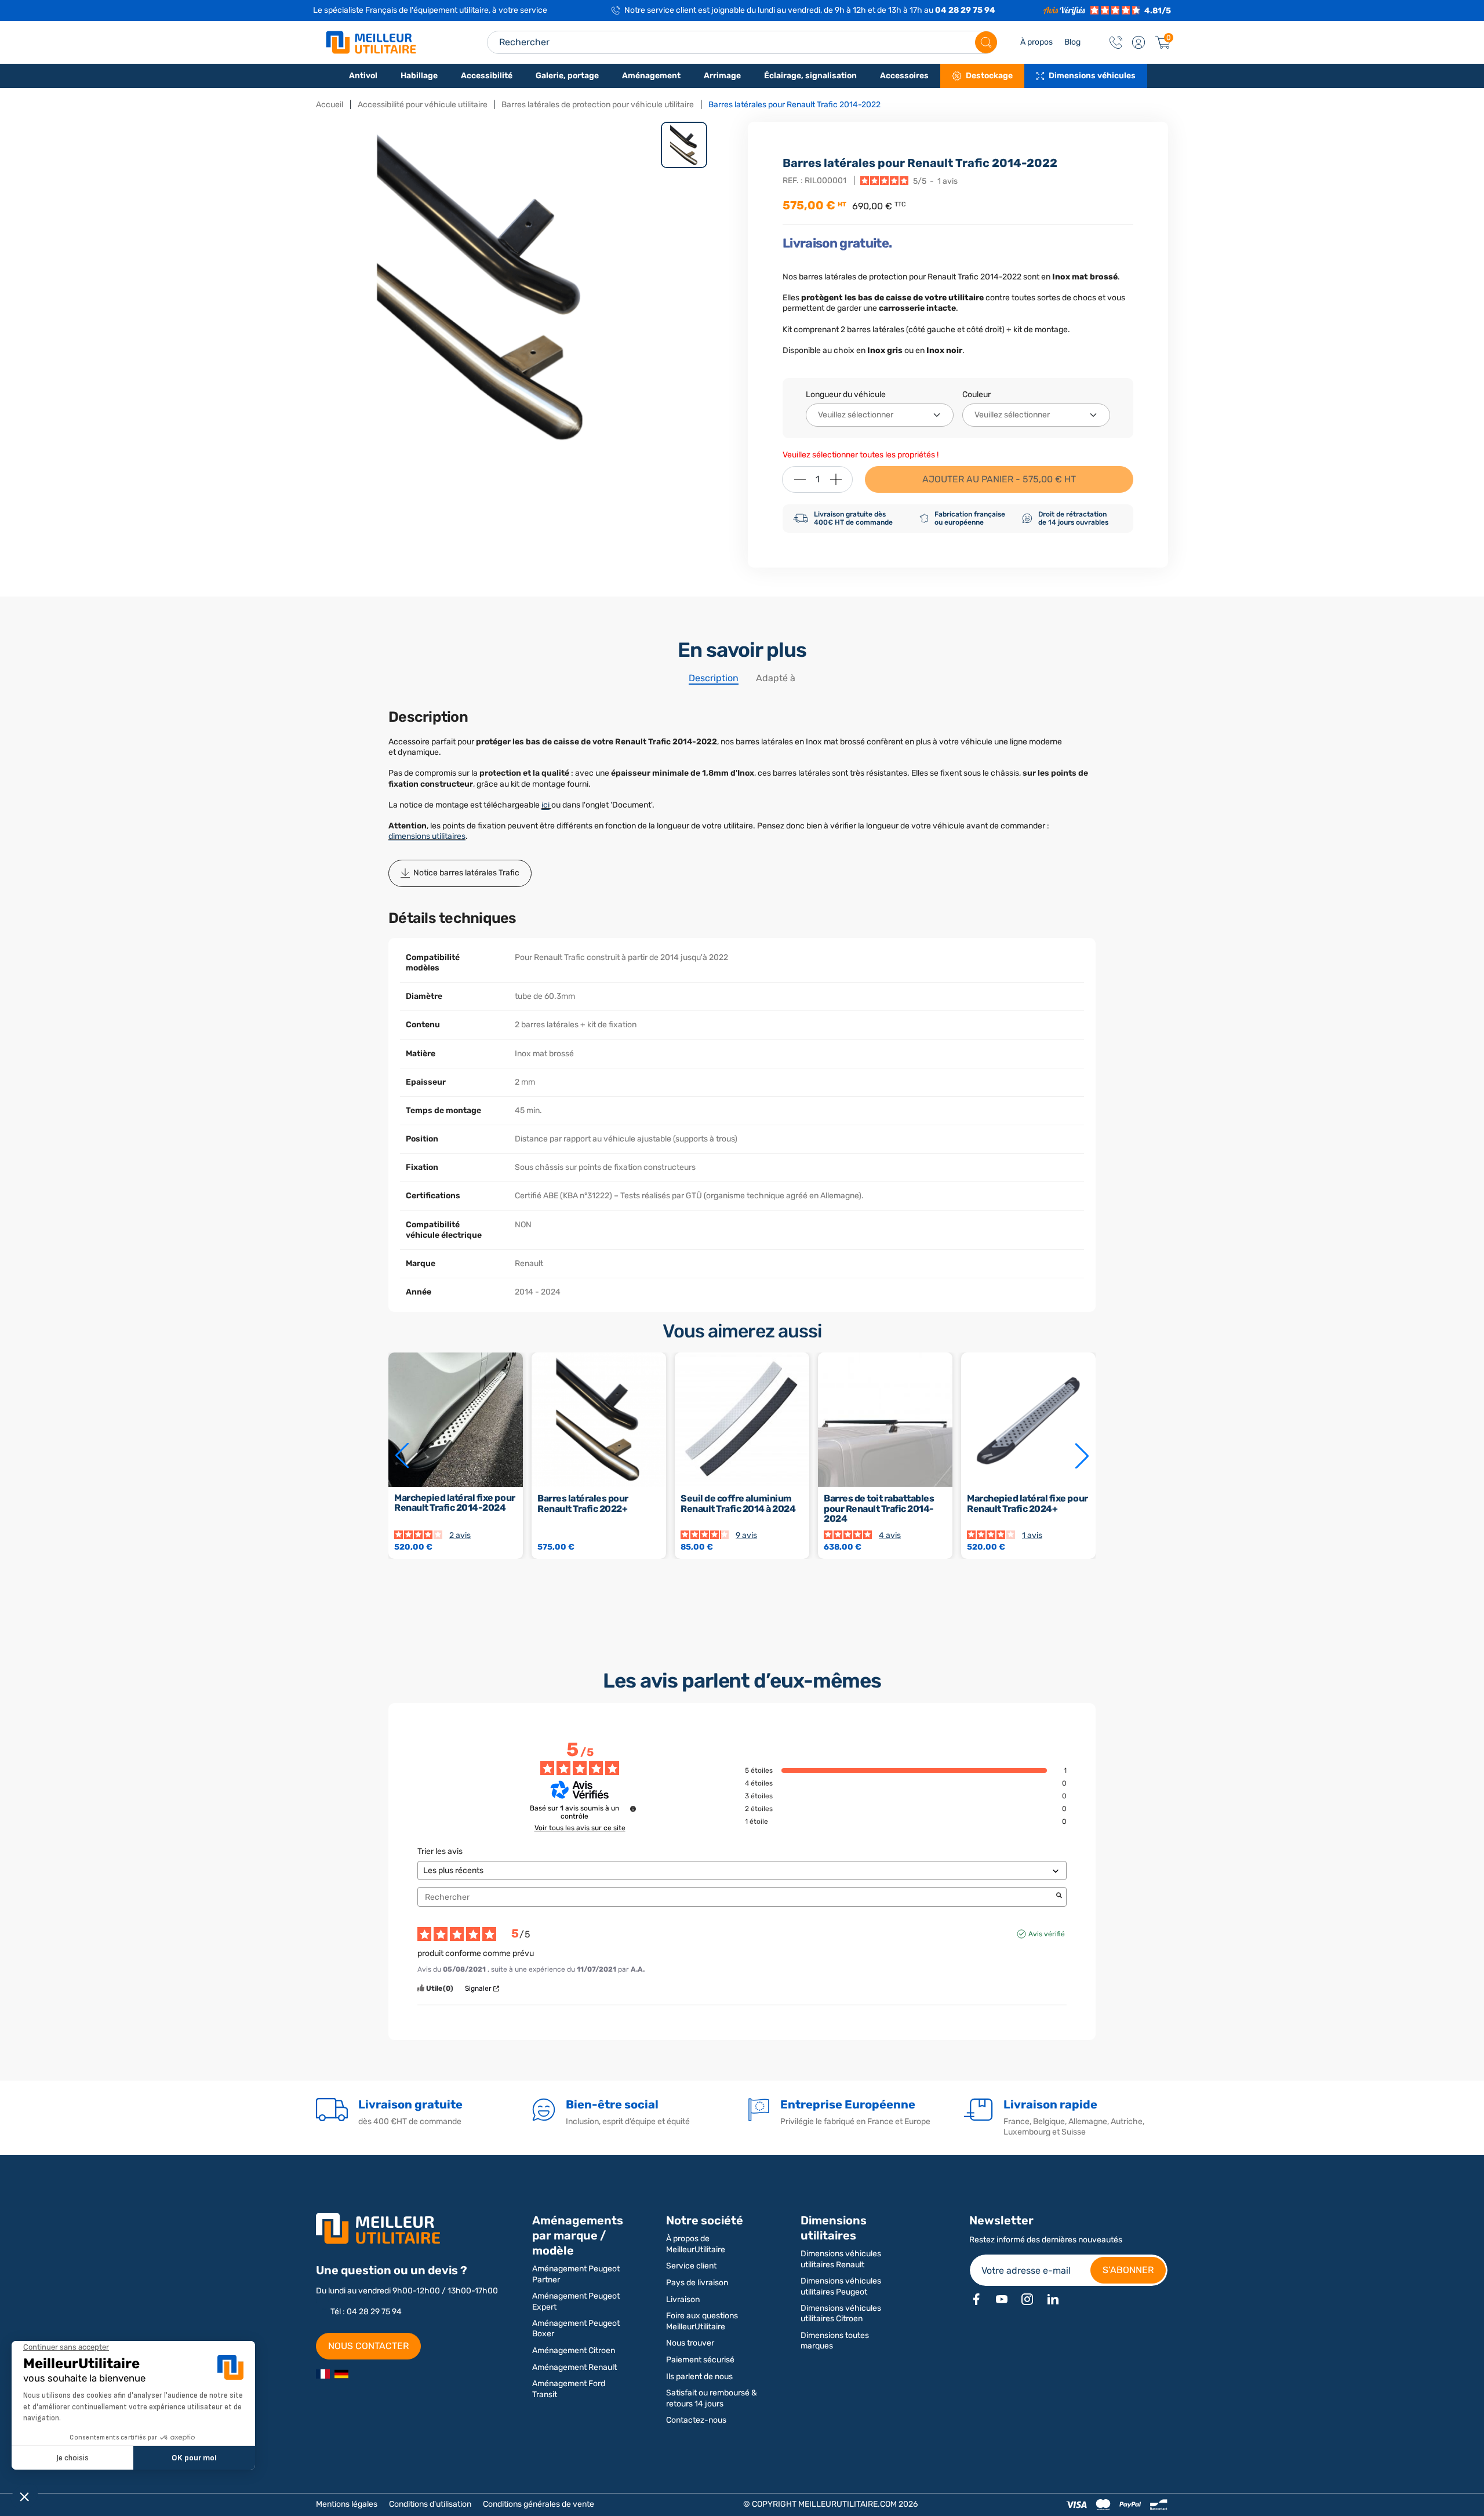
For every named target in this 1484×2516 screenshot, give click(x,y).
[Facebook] (976, 2299)
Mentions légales (347, 2504)
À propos (1036, 42)
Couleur (976, 395)
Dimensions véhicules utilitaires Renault (841, 2259)
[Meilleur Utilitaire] (323, 2374)
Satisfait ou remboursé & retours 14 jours (712, 2398)
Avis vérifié (1047, 1934)
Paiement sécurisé (700, 2360)
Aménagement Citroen (574, 2350)
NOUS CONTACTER (368, 2346)
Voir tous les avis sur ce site (580, 1828)
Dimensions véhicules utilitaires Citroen (841, 2313)
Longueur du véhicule (846, 395)
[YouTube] (1002, 2299)
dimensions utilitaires (427, 836)
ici (545, 805)
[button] (1139, 42)
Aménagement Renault (574, 2367)
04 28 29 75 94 (965, 10)
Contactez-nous (696, 2420)
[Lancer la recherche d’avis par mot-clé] (1059, 1897)
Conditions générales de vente (539, 2504)
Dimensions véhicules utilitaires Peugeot (841, 2286)
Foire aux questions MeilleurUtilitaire (702, 2321)
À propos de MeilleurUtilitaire (696, 2244)
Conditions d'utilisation (430, 2504)
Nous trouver (690, 2343)
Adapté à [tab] (776, 678)
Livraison (683, 2299)
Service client (691, 2266)
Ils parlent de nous (699, 2377)
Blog (1072, 42)
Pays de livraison (697, 2283)
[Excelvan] (341, 2374)
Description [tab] (714, 678)
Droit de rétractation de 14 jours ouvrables (1073, 518)
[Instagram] (1027, 2299)
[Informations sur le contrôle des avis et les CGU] (633, 1809)
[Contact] (1116, 42)
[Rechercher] (986, 42)
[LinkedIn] (1053, 2299)
